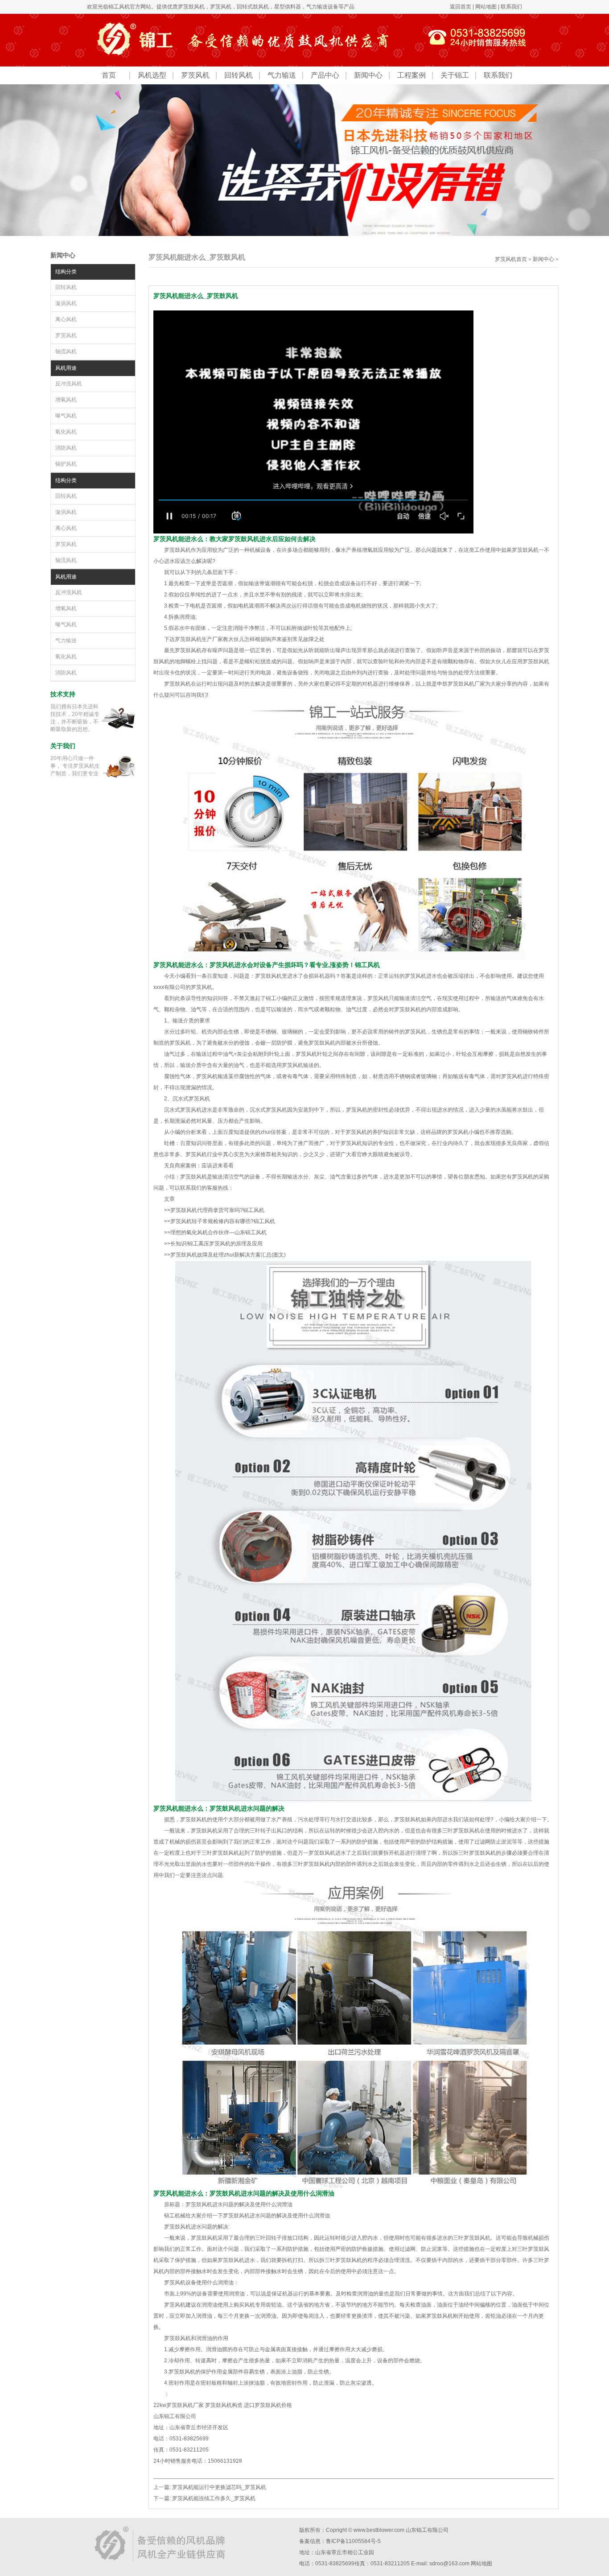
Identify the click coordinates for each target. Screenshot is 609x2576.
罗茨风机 (221, 7)
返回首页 (461, 7)
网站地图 (486, 7)
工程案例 (411, 75)
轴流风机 (66, 351)
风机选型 (152, 75)
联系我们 (511, 7)
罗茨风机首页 (511, 259)
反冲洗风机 (69, 384)
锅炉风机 (66, 464)
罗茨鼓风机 (191, 7)
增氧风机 (66, 400)
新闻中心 (368, 75)
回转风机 (239, 75)
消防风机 (66, 448)
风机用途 (66, 368)
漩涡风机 (66, 303)
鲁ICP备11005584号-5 (353, 2541)
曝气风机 (66, 416)
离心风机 (66, 319)
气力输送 (282, 75)
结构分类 (66, 272)
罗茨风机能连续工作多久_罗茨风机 (214, 2498)
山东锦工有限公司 (427, 2530)
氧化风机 (66, 432)
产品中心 (325, 75)
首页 (109, 75)
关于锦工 (455, 75)
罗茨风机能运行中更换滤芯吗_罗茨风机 (219, 2487)
